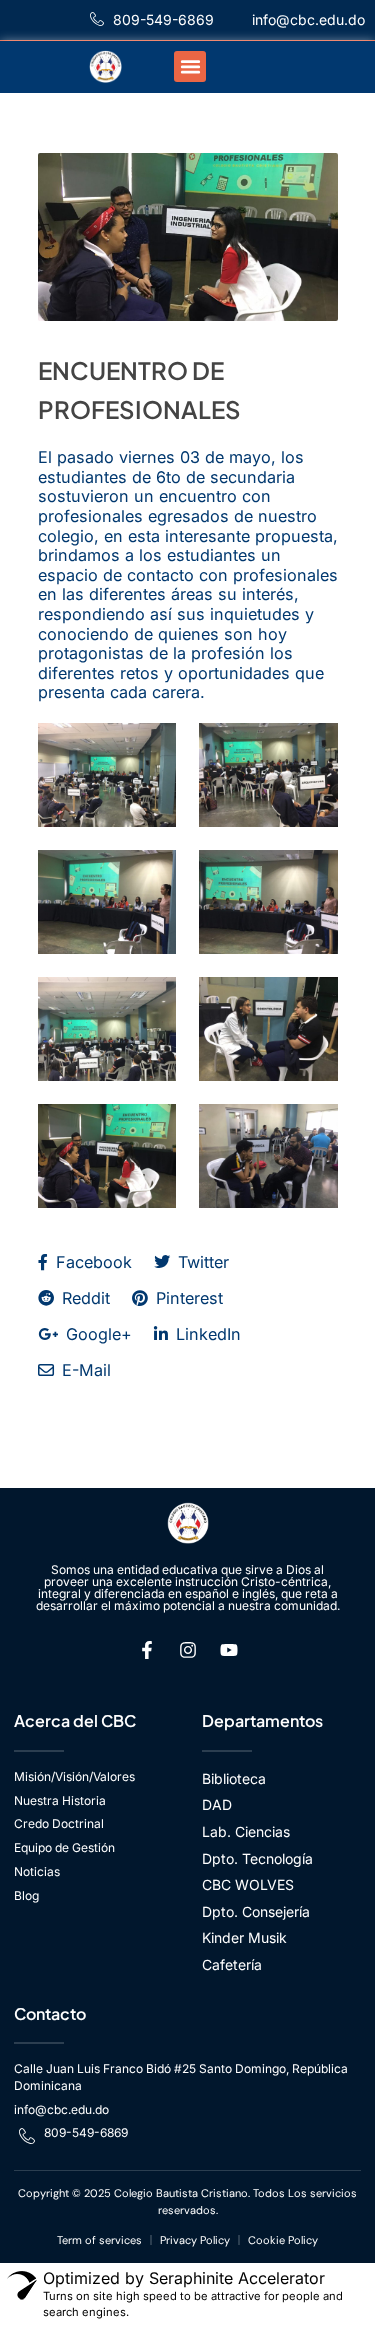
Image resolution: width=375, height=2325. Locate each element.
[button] (190, 67)
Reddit (83, 1298)
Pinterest (187, 1298)
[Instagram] (188, 1650)
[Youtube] (229, 1650)
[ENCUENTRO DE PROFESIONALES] (188, 237)
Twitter (201, 1262)
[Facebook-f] (147, 1650)
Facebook (91, 1262)
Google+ (96, 1334)
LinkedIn (206, 1334)
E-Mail (84, 1370)
